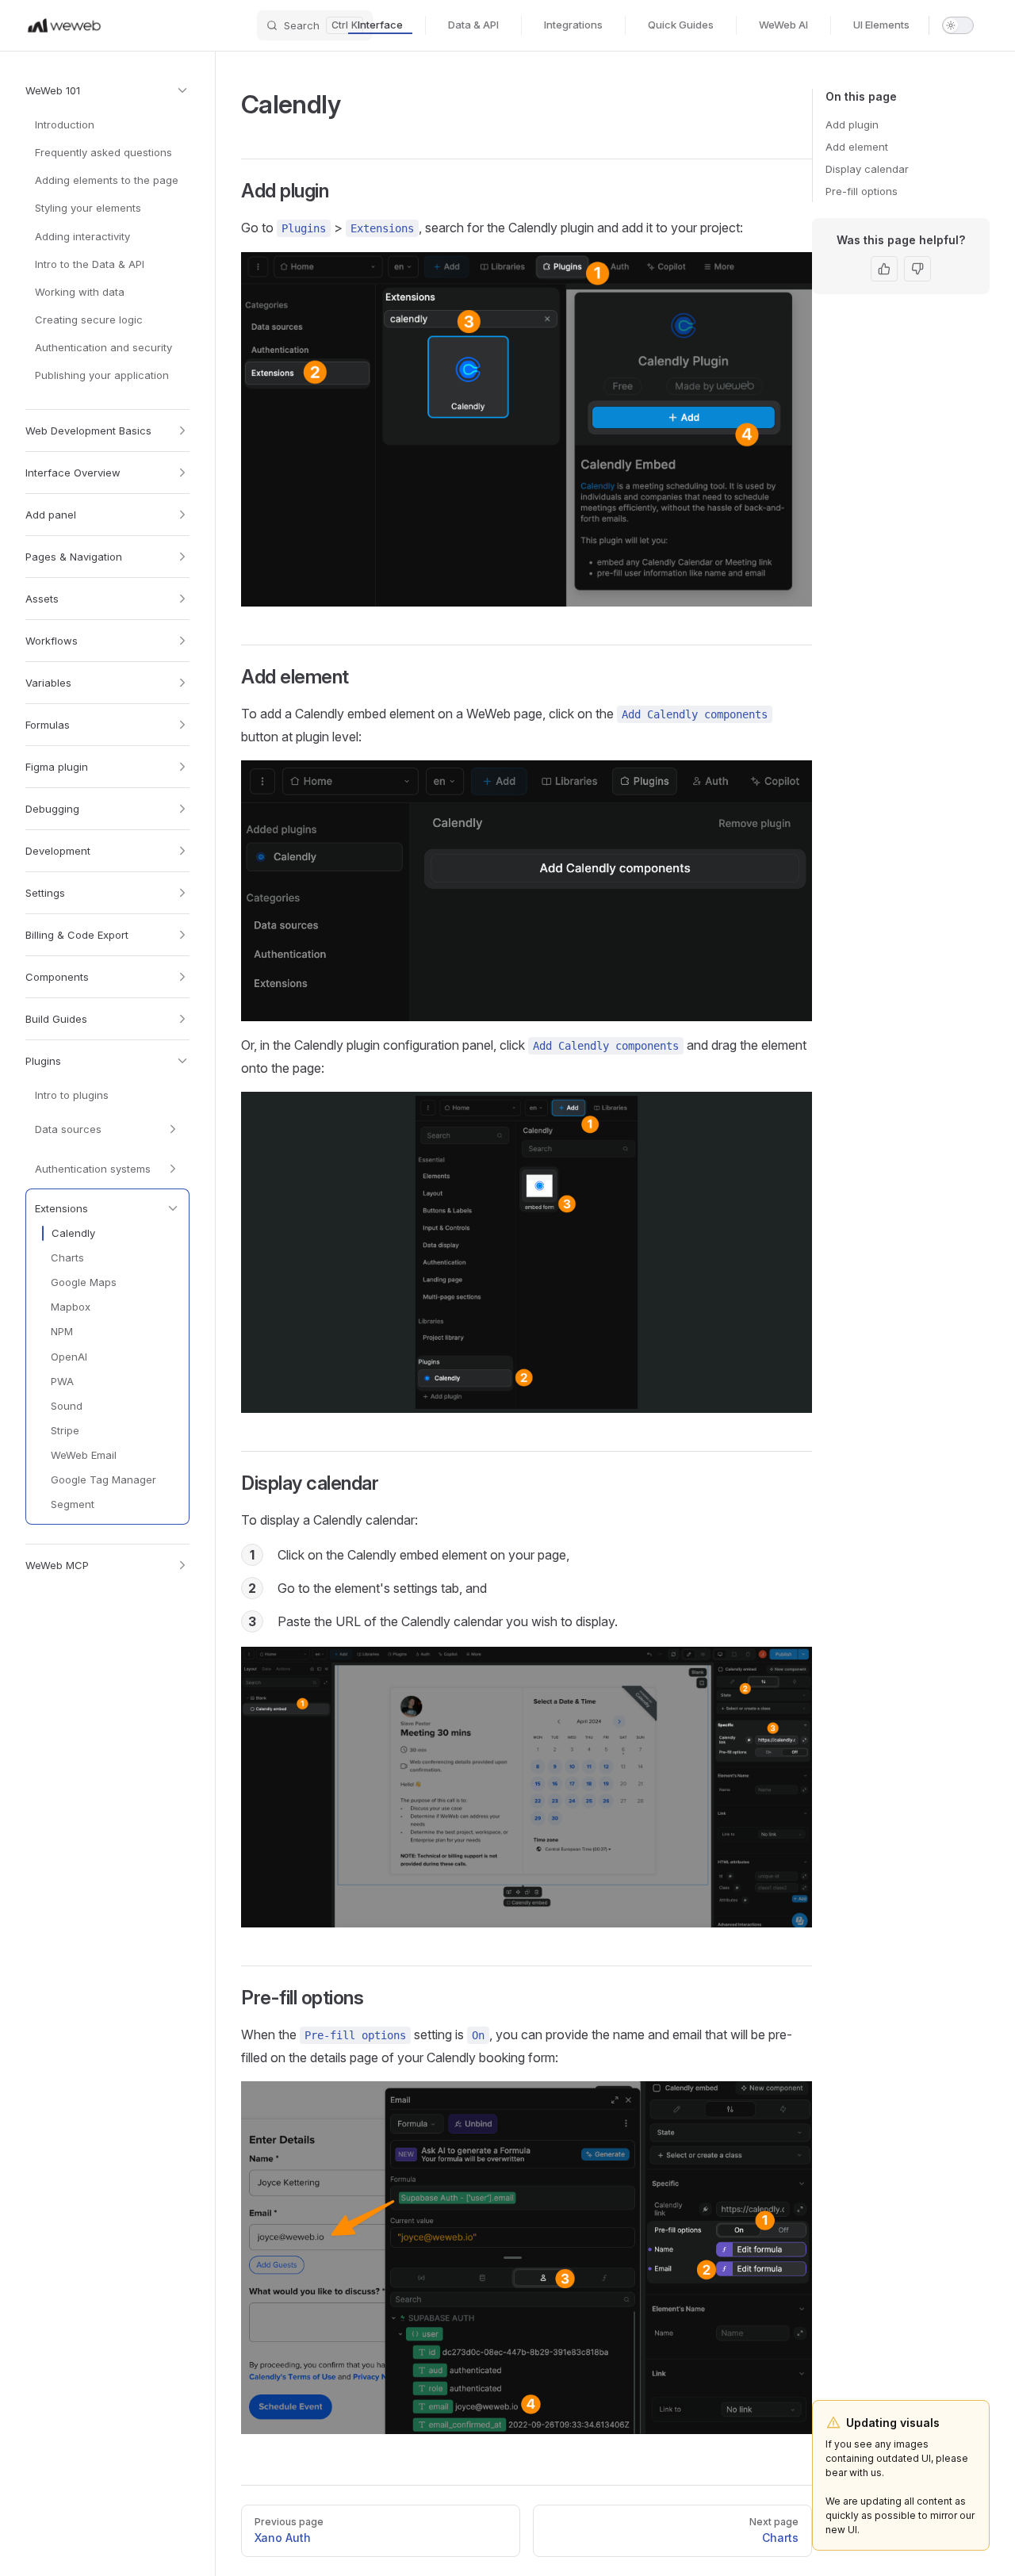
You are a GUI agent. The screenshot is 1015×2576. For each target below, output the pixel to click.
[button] (107, 90)
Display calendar (867, 169)
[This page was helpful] (884, 269)
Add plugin (852, 124)
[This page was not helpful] (917, 269)
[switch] (958, 25)
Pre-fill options (862, 191)
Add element (857, 147)
